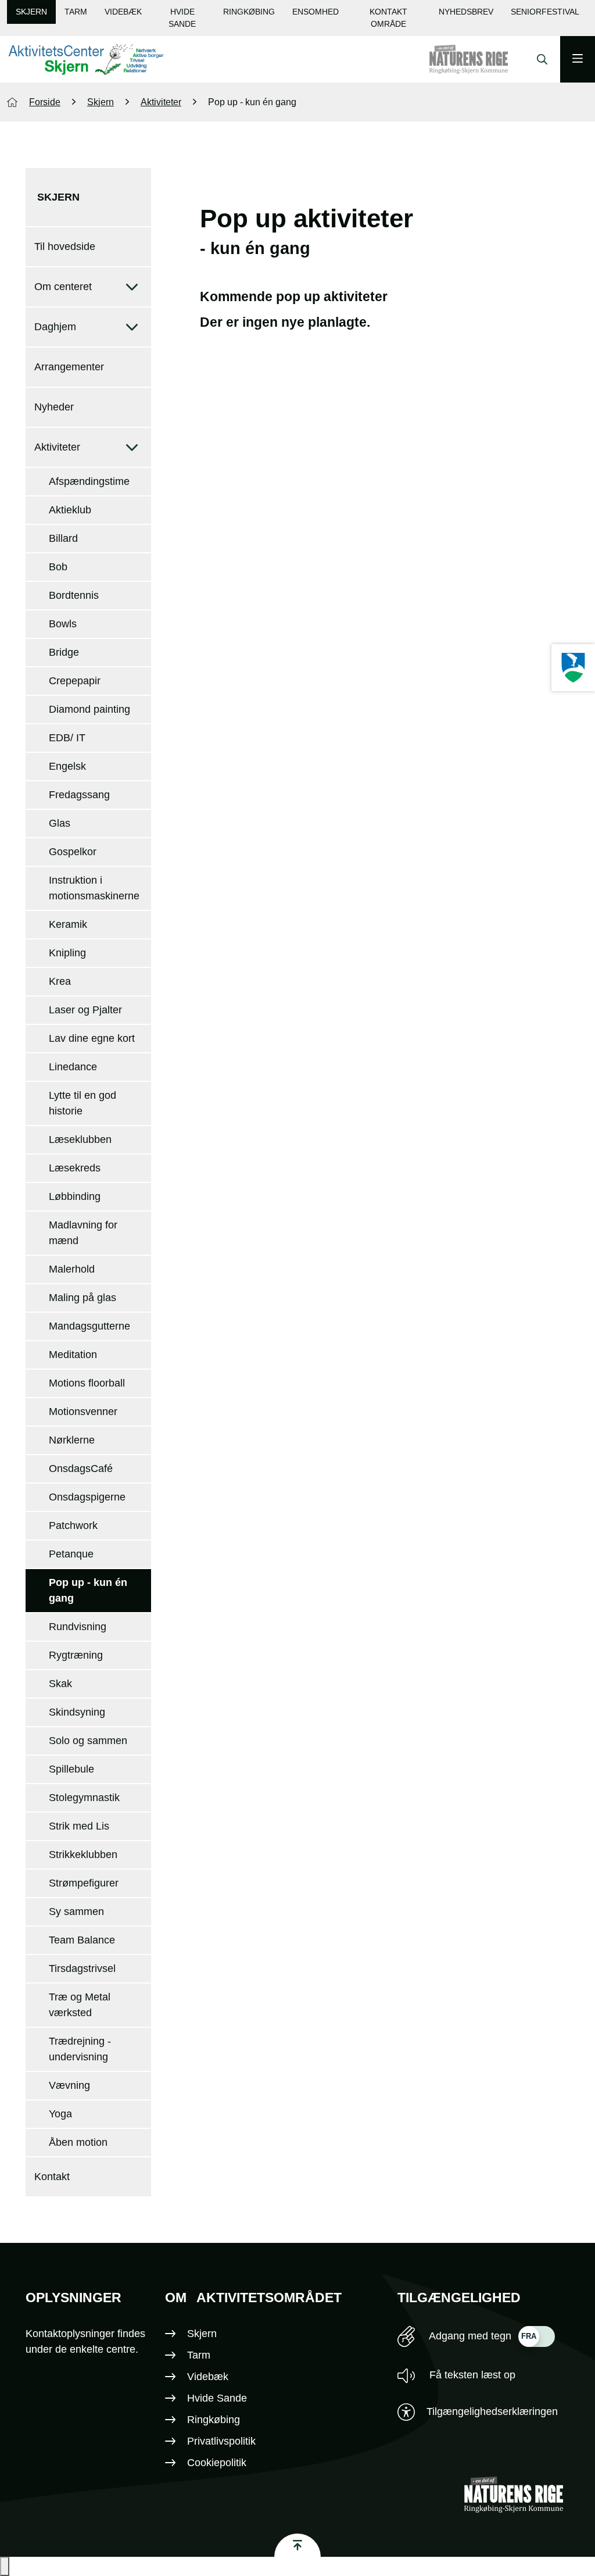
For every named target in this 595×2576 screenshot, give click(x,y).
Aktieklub (70, 510)
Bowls (63, 624)
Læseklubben (80, 1139)
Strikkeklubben (83, 1855)
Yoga (60, 2114)
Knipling (67, 953)
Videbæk (123, 12)
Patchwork (73, 1525)
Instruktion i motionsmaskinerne (94, 888)
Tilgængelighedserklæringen (492, 2411)
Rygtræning (76, 1655)
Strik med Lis (79, 1826)
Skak (60, 1684)
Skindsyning (77, 1712)
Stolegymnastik (84, 1798)
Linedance (73, 1067)
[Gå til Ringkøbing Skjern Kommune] (480, 59)
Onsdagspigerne (87, 1497)
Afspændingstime (89, 481)
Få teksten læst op (471, 2375)
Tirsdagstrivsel (82, 1968)
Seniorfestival (545, 12)
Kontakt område (388, 18)
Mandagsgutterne (89, 1326)
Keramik (68, 924)
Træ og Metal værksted (80, 2005)
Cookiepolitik (217, 2463)
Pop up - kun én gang (88, 1590)
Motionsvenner (83, 1412)
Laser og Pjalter (85, 1010)
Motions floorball (87, 1383)
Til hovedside (65, 246)
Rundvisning (78, 1627)
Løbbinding (75, 1196)
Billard (63, 538)
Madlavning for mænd (83, 1233)
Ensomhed (316, 12)
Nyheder (54, 407)
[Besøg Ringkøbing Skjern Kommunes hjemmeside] (573, 668)
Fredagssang (79, 795)
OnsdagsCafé (81, 1469)
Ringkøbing (249, 12)
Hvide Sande (182, 18)
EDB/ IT (67, 738)
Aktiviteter (57, 447)
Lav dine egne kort (92, 1038)
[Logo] (85, 60)
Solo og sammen (88, 1741)
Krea (60, 981)
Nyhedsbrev (466, 12)
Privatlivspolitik (221, 2441)
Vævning (69, 2085)
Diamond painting (89, 709)
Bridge (64, 652)
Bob (58, 567)
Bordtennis (74, 595)
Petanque (71, 1554)
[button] (5, 2566)
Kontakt (52, 2177)
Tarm (76, 12)
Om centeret (63, 287)
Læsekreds (75, 1168)
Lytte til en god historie (83, 1103)
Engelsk (67, 766)
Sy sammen (76, 1912)
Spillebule (71, 1769)
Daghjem (55, 327)
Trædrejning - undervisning (80, 2049)
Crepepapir (75, 681)
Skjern (31, 12)
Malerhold (72, 1269)
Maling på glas (83, 1298)
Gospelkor (73, 852)
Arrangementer (69, 367)
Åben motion (78, 2142)
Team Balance (82, 1940)
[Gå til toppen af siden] (297, 2545)
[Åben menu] (578, 59)
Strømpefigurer (84, 1883)
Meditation (73, 1355)
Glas (60, 823)
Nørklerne (72, 1440)
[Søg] (539, 59)
